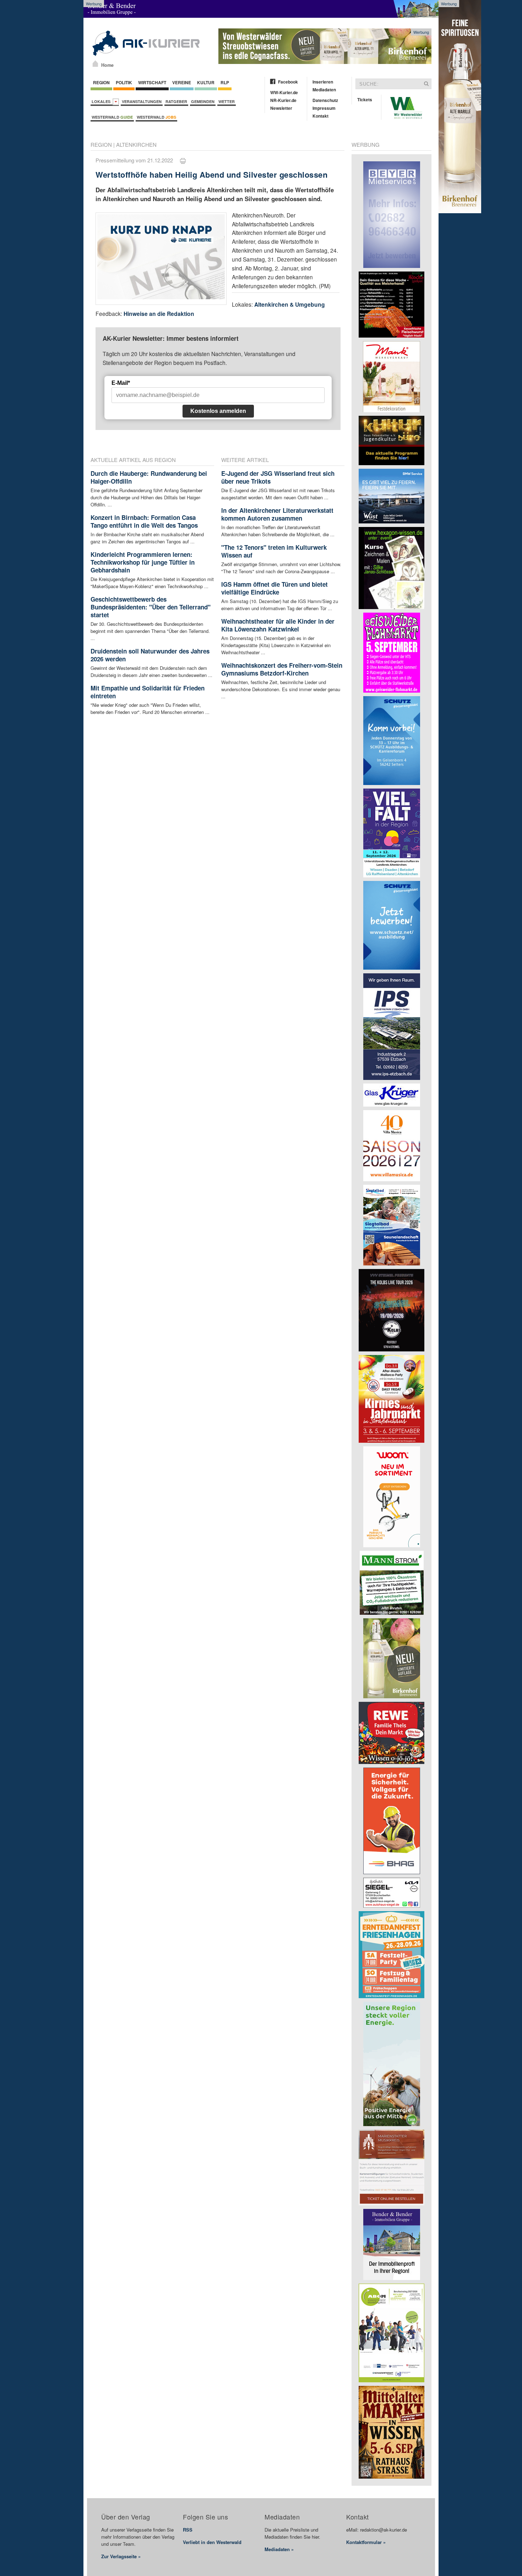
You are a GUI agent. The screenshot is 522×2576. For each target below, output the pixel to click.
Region (101, 82)
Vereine (182, 82)
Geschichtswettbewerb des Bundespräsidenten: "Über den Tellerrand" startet (151, 607)
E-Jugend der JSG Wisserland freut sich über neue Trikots (278, 477)
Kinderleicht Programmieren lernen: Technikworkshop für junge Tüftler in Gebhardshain (143, 562)
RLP (225, 82)
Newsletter (281, 108)
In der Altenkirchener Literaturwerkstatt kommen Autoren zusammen (277, 514)
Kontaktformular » (366, 2542)
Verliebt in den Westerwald (212, 2542)
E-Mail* (121, 383)
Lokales (102, 101)
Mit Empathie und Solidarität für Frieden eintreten (148, 692)
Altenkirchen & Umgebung (290, 304)
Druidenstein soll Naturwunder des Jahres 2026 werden (150, 655)
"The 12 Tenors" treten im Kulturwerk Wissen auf (274, 551)
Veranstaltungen (142, 101)
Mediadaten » (279, 2549)
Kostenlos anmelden (218, 411)
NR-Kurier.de (283, 100)
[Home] (95, 64)
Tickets (365, 100)
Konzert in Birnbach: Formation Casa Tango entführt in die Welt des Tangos (144, 521)
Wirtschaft (152, 82)
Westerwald (112, 117)
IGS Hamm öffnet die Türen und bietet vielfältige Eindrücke (274, 588)
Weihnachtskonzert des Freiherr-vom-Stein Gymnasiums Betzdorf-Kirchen (282, 669)
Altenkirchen (136, 144)
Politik (124, 82)
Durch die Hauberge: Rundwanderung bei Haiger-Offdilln (149, 477)
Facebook (288, 82)
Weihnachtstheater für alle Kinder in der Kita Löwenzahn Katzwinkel (278, 625)
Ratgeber (176, 101)
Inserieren (323, 82)
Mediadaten (324, 90)
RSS (188, 2530)
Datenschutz (325, 100)
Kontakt (320, 116)
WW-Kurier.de (284, 92)
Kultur (206, 82)
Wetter (227, 101)
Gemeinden (203, 101)
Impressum (324, 108)
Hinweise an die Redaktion (159, 314)
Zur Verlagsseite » (121, 2556)
